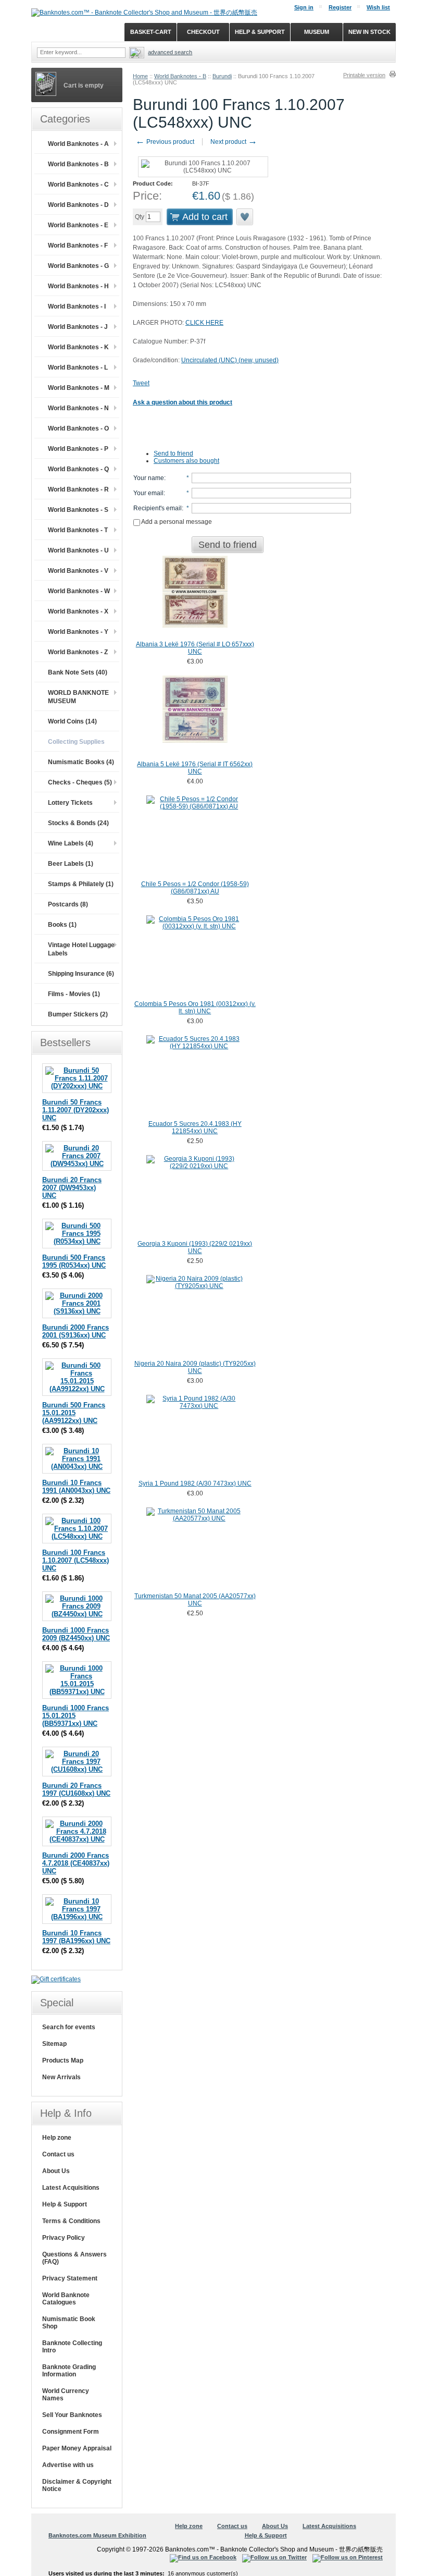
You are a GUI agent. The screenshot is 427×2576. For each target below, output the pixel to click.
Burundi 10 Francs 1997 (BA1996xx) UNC (76, 1937)
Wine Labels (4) (71, 843)
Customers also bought (186, 461)
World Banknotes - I (77, 306)
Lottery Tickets (70, 803)
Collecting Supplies (76, 742)
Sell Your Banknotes (72, 2415)
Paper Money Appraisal (77, 2448)
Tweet (141, 383)
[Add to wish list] (245, 217)
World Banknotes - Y (78, 632)
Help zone (57, 2138)
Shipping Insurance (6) (81, 974)
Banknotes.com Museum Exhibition (97, 2535)
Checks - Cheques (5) (80, 782)
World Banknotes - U (78, 550)
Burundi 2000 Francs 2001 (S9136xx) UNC (76, 1331)
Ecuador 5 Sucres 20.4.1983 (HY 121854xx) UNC (195, 1127)
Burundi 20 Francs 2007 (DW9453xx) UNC (72, 1188)
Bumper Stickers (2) (78, 1014)
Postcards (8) (68, 904)
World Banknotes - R (78, 489)
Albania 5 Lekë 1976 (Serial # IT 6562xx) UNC (195, 768)
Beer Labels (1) (71, 864)
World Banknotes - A (78, 144)
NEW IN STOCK (369, 32)
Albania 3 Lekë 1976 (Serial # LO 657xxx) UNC (195, 648)
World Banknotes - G (78, 266)
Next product (234, 142)
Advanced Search (170, 52)
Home (140, 76)
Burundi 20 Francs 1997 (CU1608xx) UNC (76, 1789)
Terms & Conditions (71, 2221)
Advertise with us (68, 2465)
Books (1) (62, 925)
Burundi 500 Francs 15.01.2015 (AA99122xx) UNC (74, 1413)
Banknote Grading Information (69, 2371)
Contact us (58, 2154)
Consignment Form (71, 2432)
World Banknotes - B (180, 76)
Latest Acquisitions (71, 2188)
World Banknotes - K (78, 347)
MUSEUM (317, 32)
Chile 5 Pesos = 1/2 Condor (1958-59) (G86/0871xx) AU (195, 888)
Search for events (69, 2027)
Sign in (304, 7)
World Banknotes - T (78, 530)
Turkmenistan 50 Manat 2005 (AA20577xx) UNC (195, 1600)
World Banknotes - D (78, 205)
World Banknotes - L (78, 367)
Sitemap (54, 2044)
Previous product (165, 142)
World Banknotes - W (79, 591)
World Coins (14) (72, 721)
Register (340, 7)
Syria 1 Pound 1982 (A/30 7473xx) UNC (195, 1483)
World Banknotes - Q (78, 469)
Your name (149, 478)
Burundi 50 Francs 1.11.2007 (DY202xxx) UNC (76, 1110)
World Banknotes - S (78, 510)
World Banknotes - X (78, 611)
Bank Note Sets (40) (78, 672)
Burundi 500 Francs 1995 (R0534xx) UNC (74, 1261)
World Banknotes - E (78, 225)
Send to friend (173, 453)
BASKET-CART (151, 32)
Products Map (63, 2060)
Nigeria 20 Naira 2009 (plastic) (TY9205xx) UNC (195, 1367)
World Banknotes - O (78, 428)
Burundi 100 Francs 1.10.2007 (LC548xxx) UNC (76, 1560)
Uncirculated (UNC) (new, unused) (230, 360)
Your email (148, 493)
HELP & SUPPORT (260, 32)
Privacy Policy (64, 2238)
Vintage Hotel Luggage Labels (81, 949)
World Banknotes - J (78, 327)
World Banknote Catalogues (66, 2299)
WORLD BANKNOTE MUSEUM (78, 697)
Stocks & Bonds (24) (78, 823)
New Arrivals (61, 2077)
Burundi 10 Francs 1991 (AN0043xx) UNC (76, 1487)
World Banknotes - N (78, 408)
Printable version (364, 75)
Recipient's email (158, 508)
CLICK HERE (204, 323)
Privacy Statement (70, 2278)
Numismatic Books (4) (81, 762)
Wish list (378, 7)
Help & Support (65, 2204)
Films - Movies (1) (74, 994)
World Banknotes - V (78, 571)
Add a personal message (176, 522)
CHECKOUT (203, 32)
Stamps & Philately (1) (81, 884)
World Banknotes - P (78, 449)
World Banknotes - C (78, 185)
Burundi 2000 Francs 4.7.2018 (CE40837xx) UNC (76, 1863)
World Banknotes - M (79, 388)
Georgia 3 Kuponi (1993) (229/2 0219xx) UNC (195, 1247)
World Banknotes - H (78, 286)
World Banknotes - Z (78, 652)
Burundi (222, 76)
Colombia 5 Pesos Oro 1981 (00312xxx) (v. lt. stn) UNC (195, 1008)
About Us (56, 2171)
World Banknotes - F (78, 246)
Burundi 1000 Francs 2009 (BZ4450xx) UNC (76, 1634)
